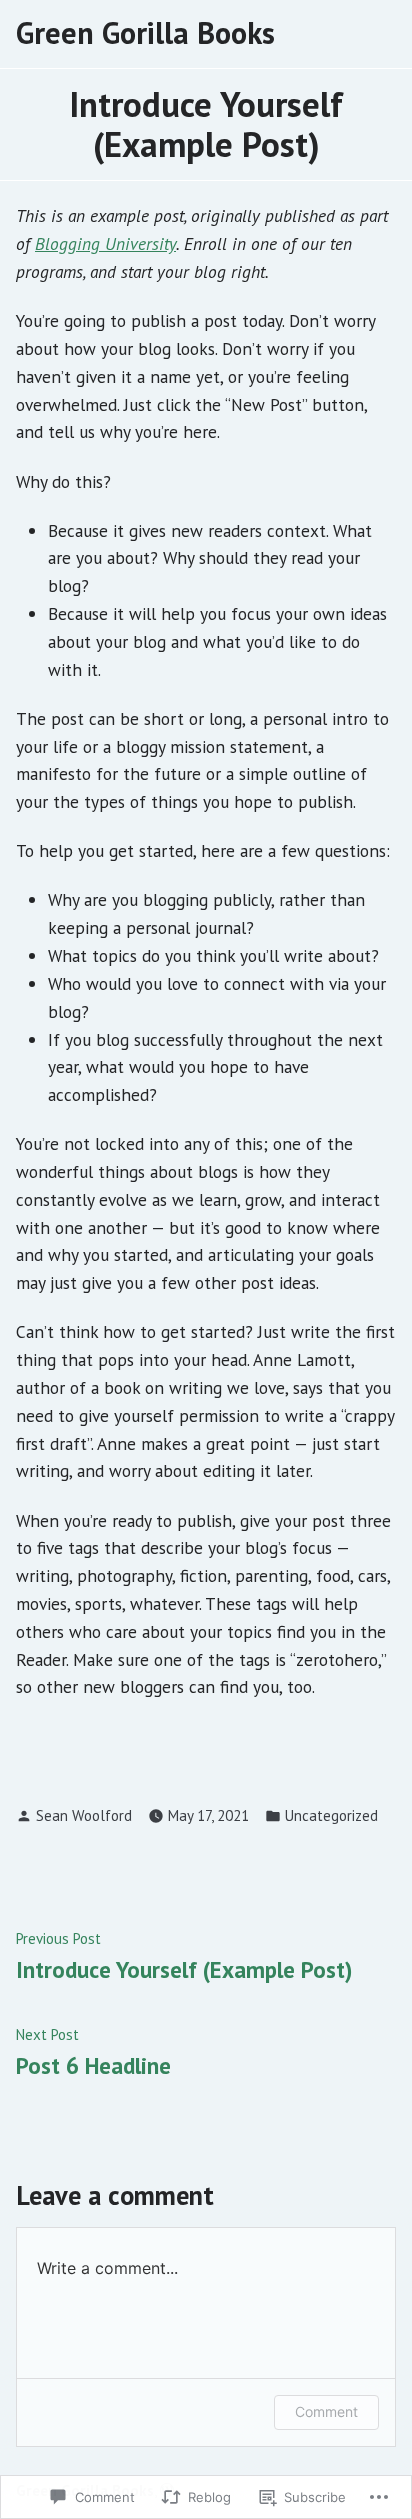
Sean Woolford (84, 1815)
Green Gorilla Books (145, 32)
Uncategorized (331, 1815)
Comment (326, 2411)
